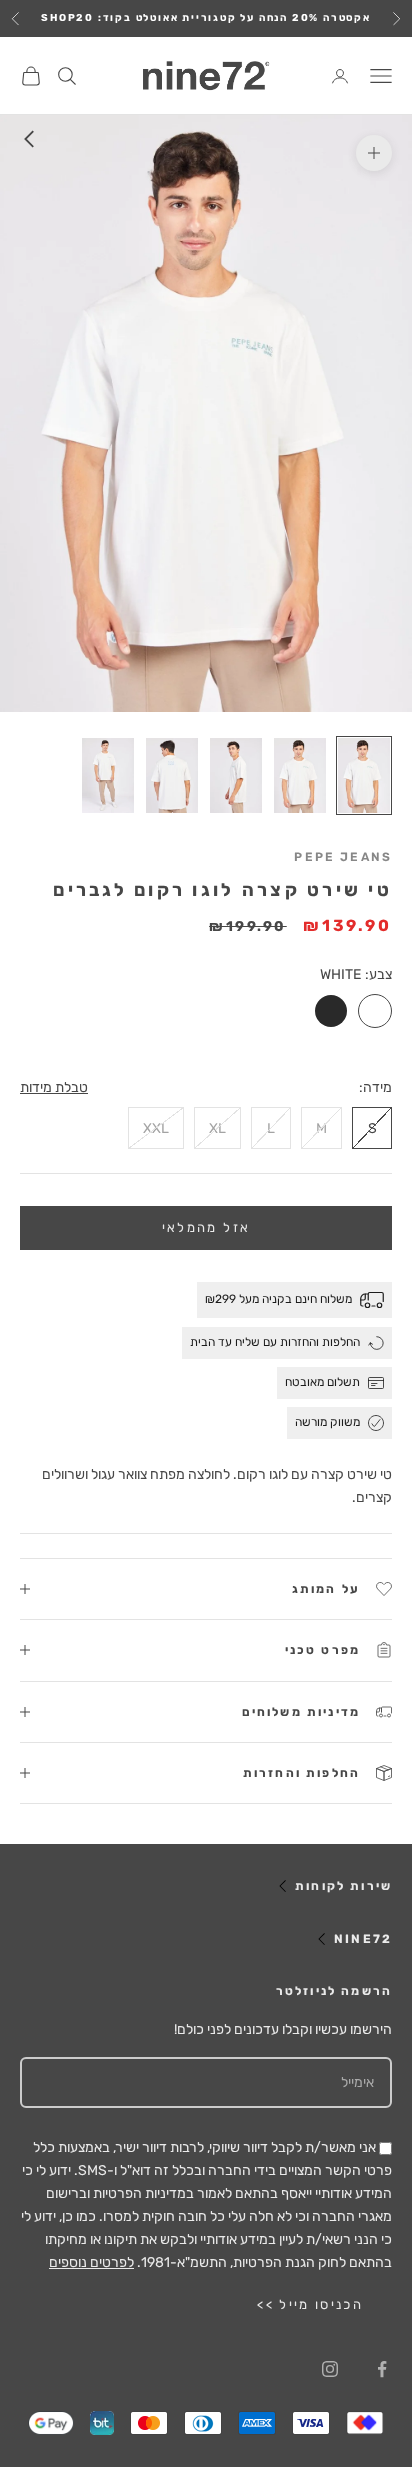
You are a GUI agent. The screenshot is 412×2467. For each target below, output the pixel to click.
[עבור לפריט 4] (172, 776)
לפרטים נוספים (91, 2262)
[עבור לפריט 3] (236, 776)
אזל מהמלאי (206, 1227)
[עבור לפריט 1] (364, 776)
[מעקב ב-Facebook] (382, 2369)
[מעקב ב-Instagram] (330, 2369)
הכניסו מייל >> (310, 2304)
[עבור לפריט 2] (300, 776)
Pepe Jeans (343, 857)
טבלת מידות (54, 1087)
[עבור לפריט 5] (108, 776)
